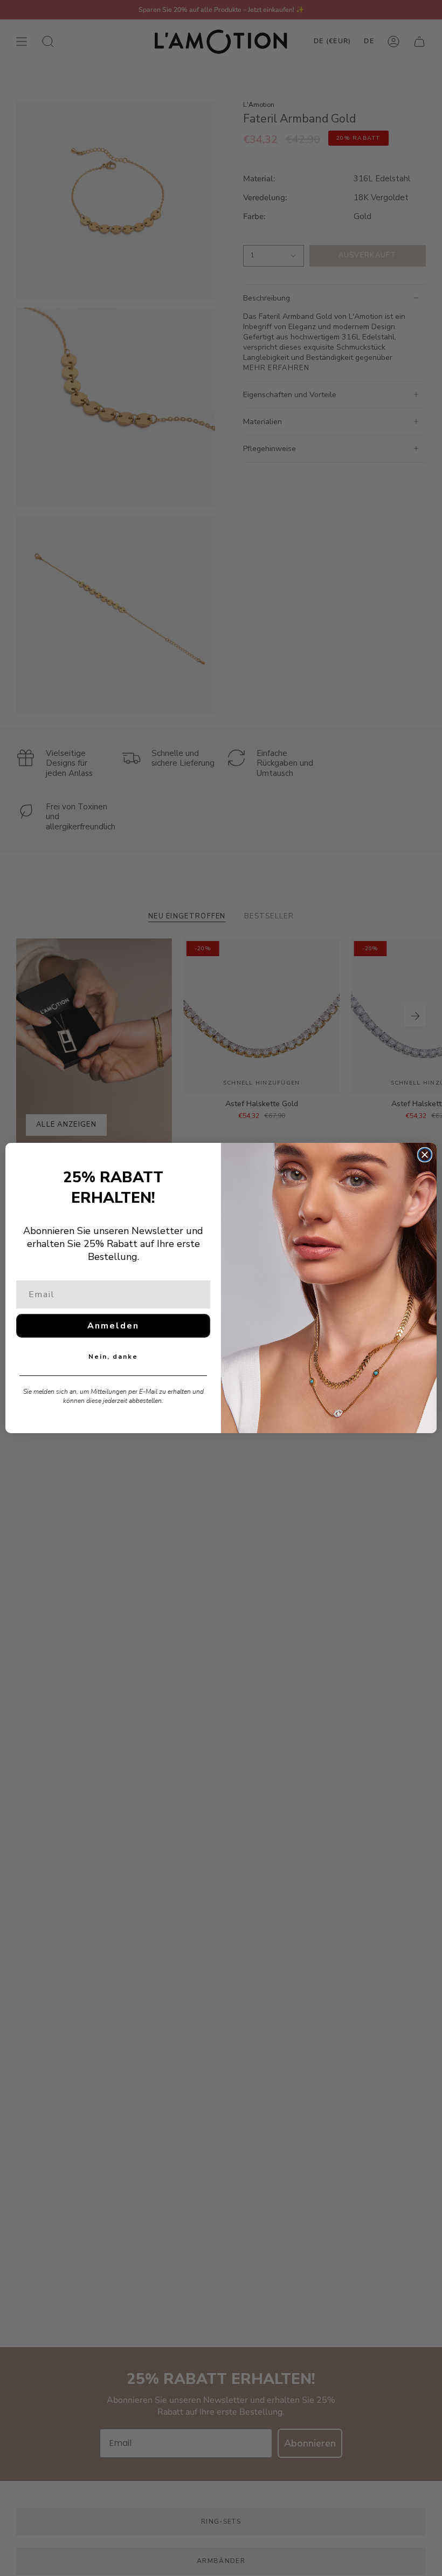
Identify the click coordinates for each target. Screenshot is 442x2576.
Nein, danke (113, 1357)
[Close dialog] (425, 1155)
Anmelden (113, 1326)
